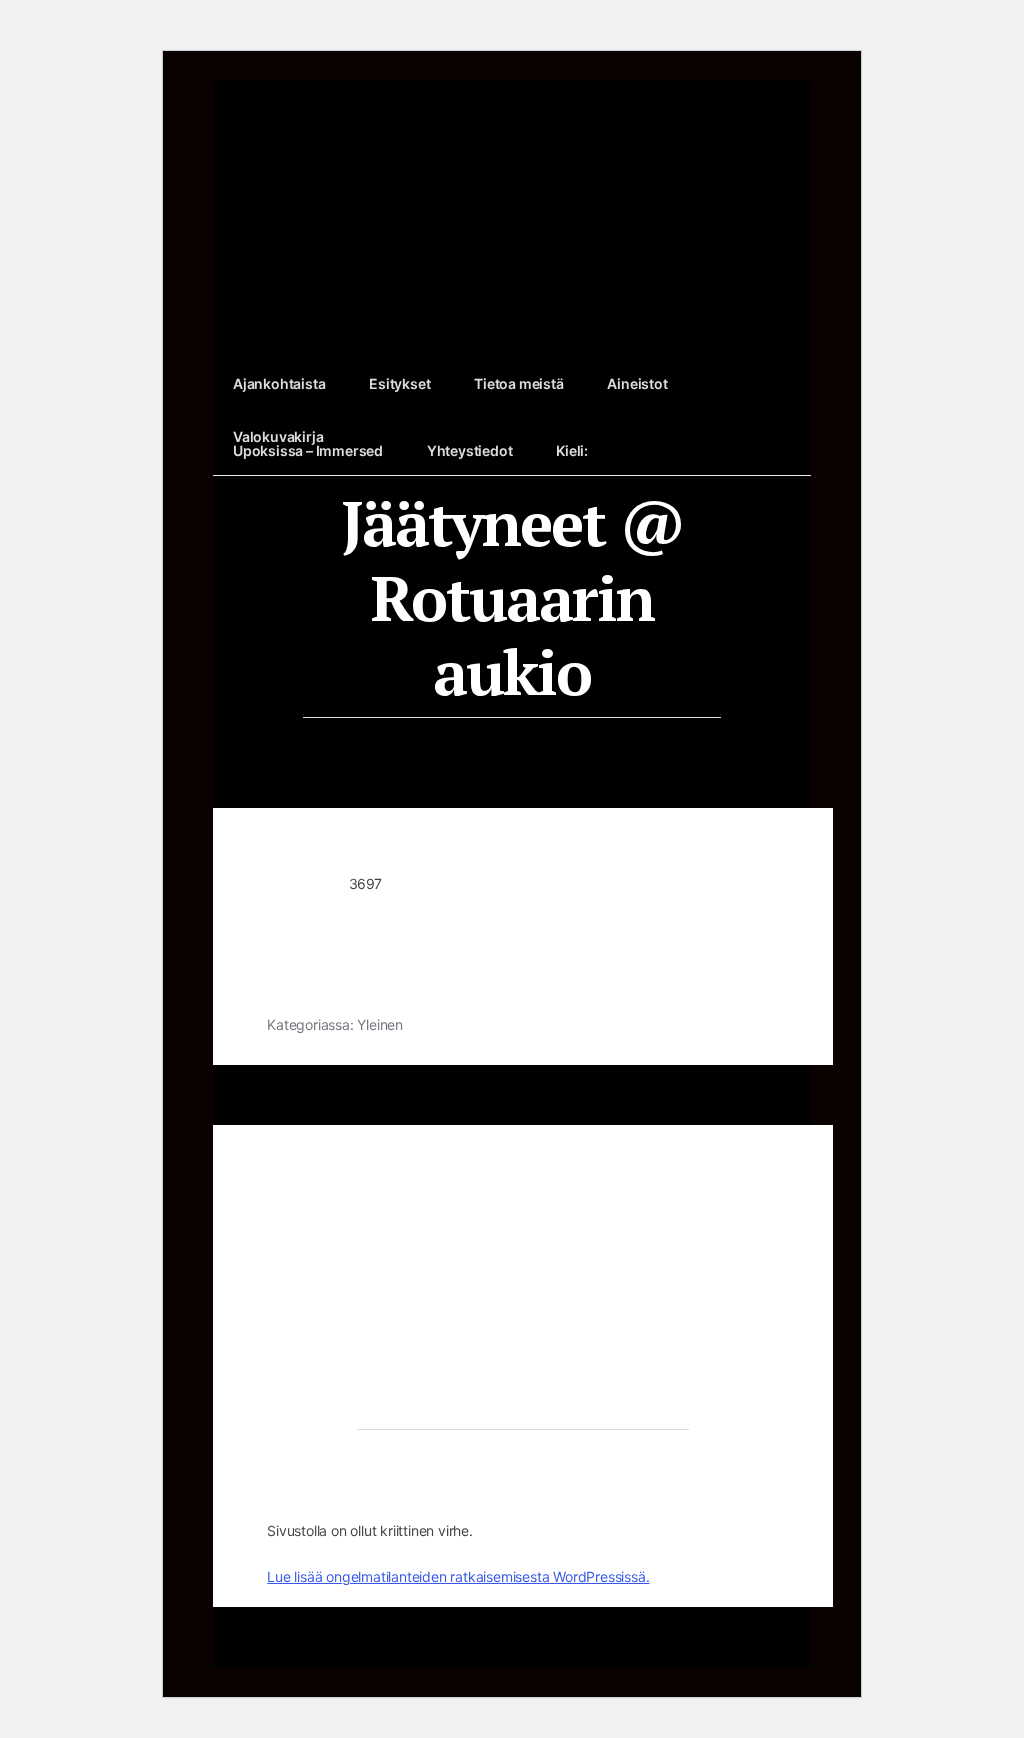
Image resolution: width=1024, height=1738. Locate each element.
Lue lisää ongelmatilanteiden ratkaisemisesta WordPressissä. (458, 1576)
